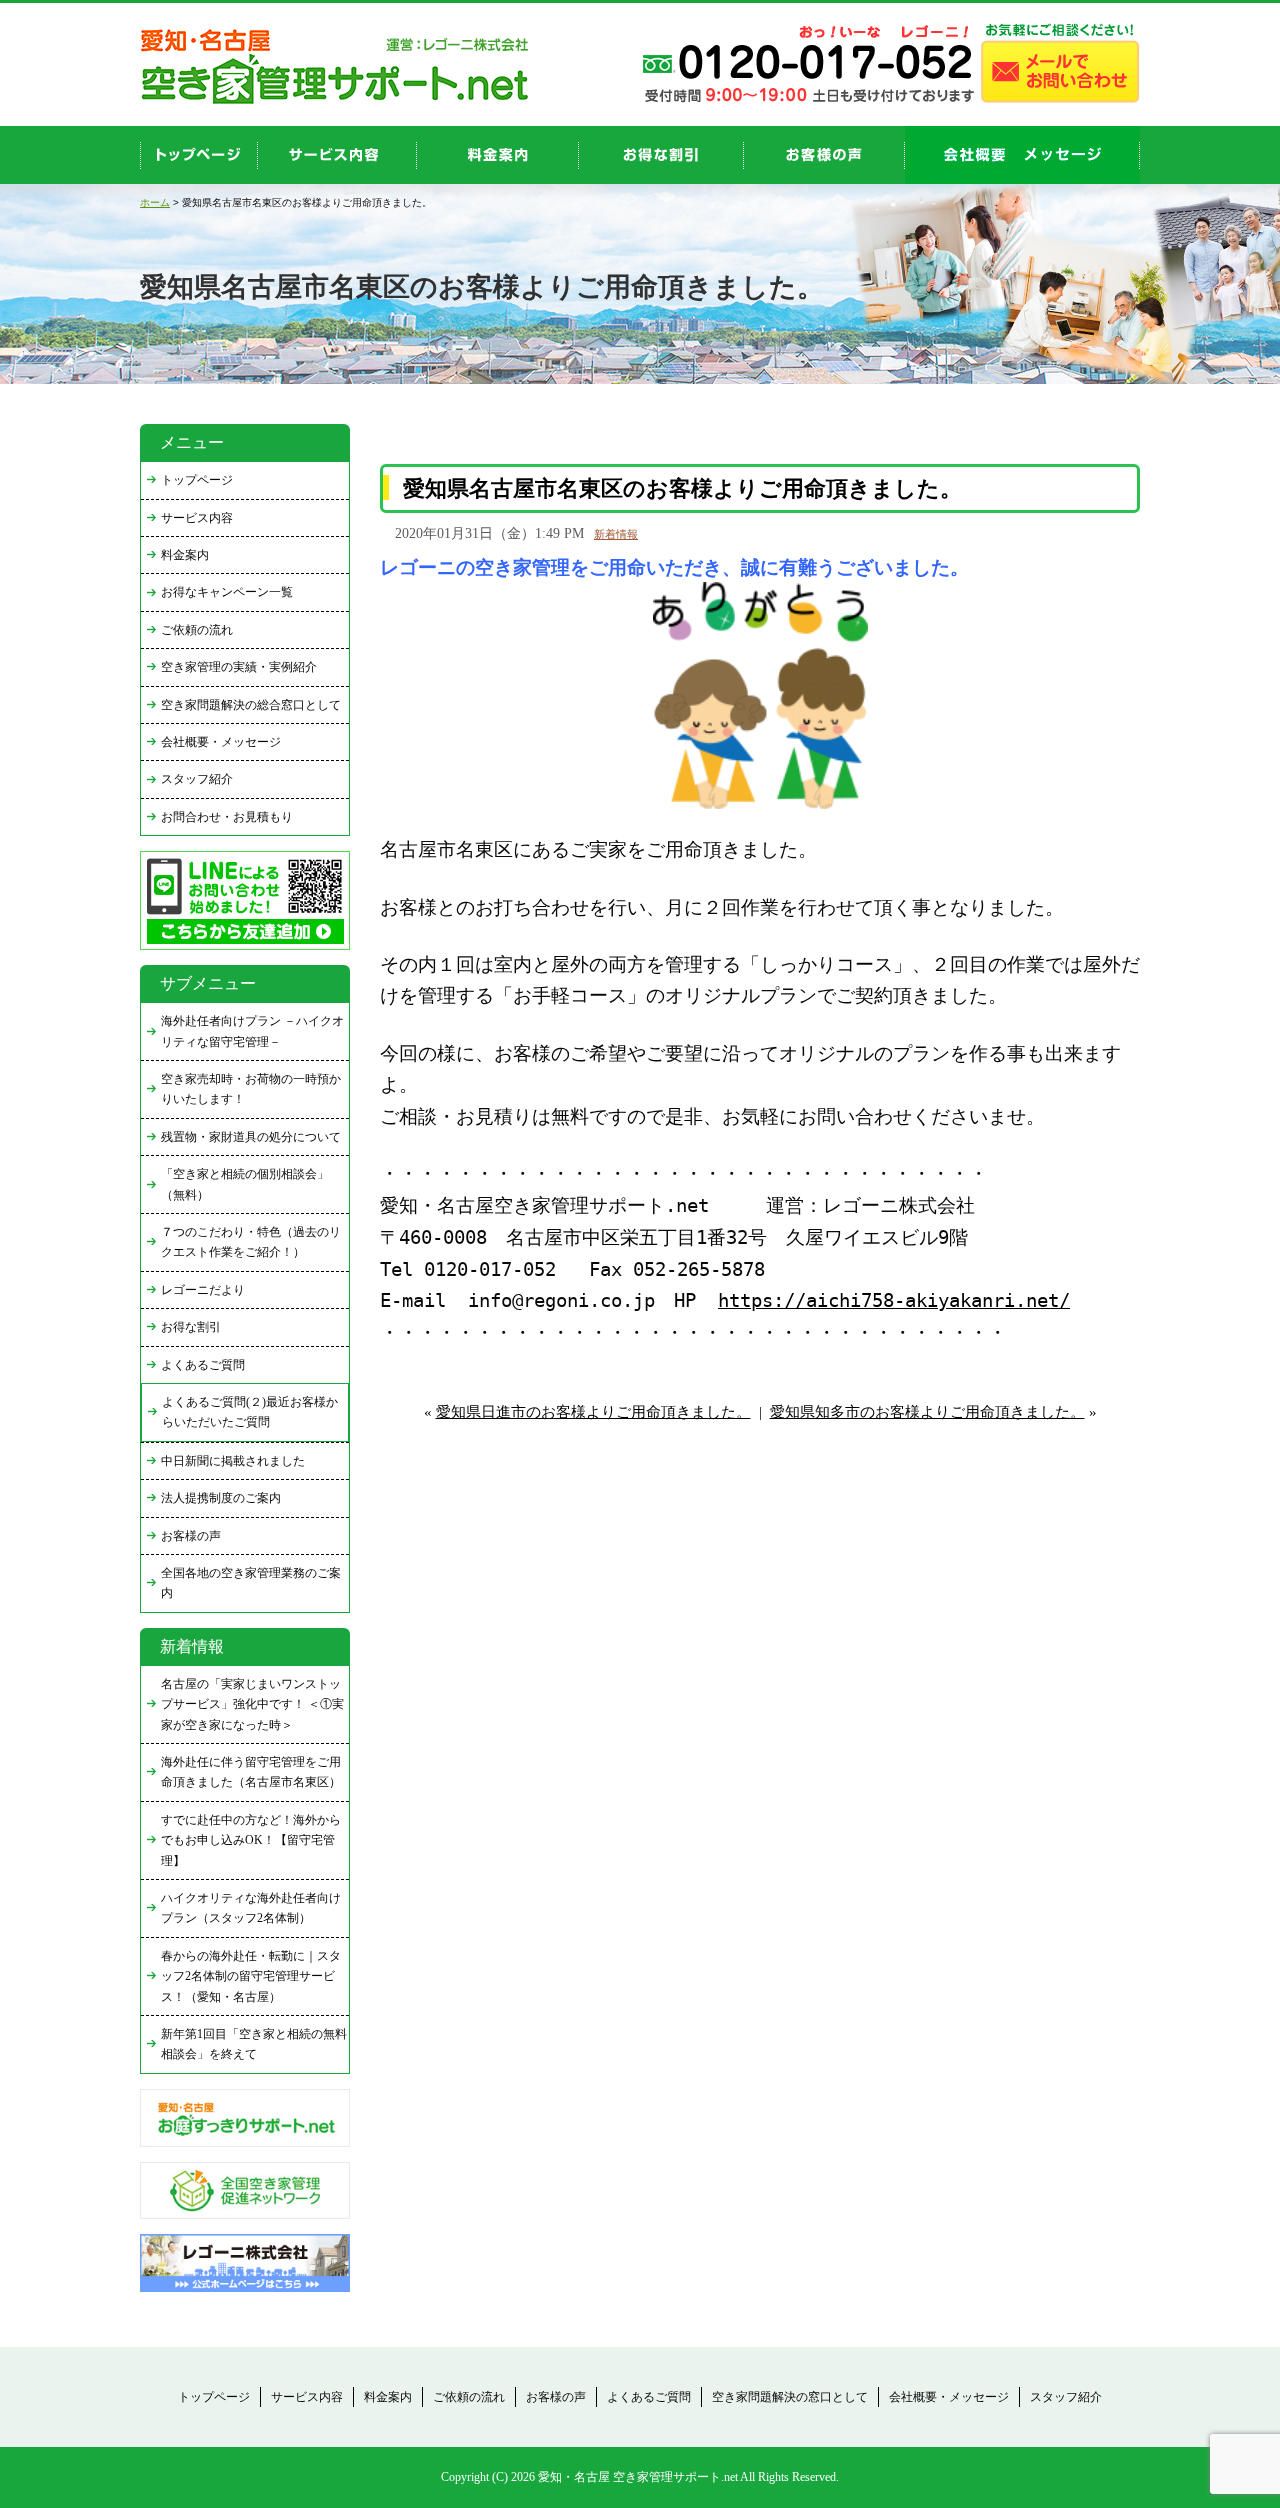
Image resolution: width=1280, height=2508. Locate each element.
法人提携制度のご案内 (221, 1498)
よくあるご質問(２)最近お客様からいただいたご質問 (250, 1412)
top (199, 155)
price (498, 155)
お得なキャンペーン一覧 (227, 592)
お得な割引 (191, 1327)
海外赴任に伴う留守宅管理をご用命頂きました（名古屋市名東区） (251, 1772)
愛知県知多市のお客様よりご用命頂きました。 (927, 1412)
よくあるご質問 (203, 1365)
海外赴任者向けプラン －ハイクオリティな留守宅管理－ (252, 1031)
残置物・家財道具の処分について (251, 1137)
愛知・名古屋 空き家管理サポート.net (638, 2477)
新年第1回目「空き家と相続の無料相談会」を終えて (254, 2044)
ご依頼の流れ (197, 630)
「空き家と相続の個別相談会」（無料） (245, 1184)
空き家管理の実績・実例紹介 (239, 667)
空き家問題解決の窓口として (790, 2397)
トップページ (197, 480)
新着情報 (616, 534)
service (337, 155)
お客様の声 (824, 155)
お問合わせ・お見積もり (227, 817)
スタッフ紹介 (197, 779)
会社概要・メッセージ (221, 742)
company (1022, 155)
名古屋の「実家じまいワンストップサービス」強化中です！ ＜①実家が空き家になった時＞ (252, 1704)
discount (661, 155)
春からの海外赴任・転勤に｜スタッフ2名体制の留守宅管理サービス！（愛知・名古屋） (251, 1976)
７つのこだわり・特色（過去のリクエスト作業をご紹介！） (251, 1242)
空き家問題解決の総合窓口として (251, 705)
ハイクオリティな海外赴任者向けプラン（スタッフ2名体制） (251, 1908)
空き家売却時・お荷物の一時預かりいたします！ (251, 1089)
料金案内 (185, 555)
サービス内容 (197, 518)
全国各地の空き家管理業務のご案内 (251, 1583)
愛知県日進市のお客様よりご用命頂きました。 (593, 1412)
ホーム (155, 202)
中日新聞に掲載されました (233, 1461)
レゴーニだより (203, 1290)
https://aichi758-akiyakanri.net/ (894, 1300)
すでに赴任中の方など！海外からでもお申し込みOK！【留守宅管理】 (251, 1840)
